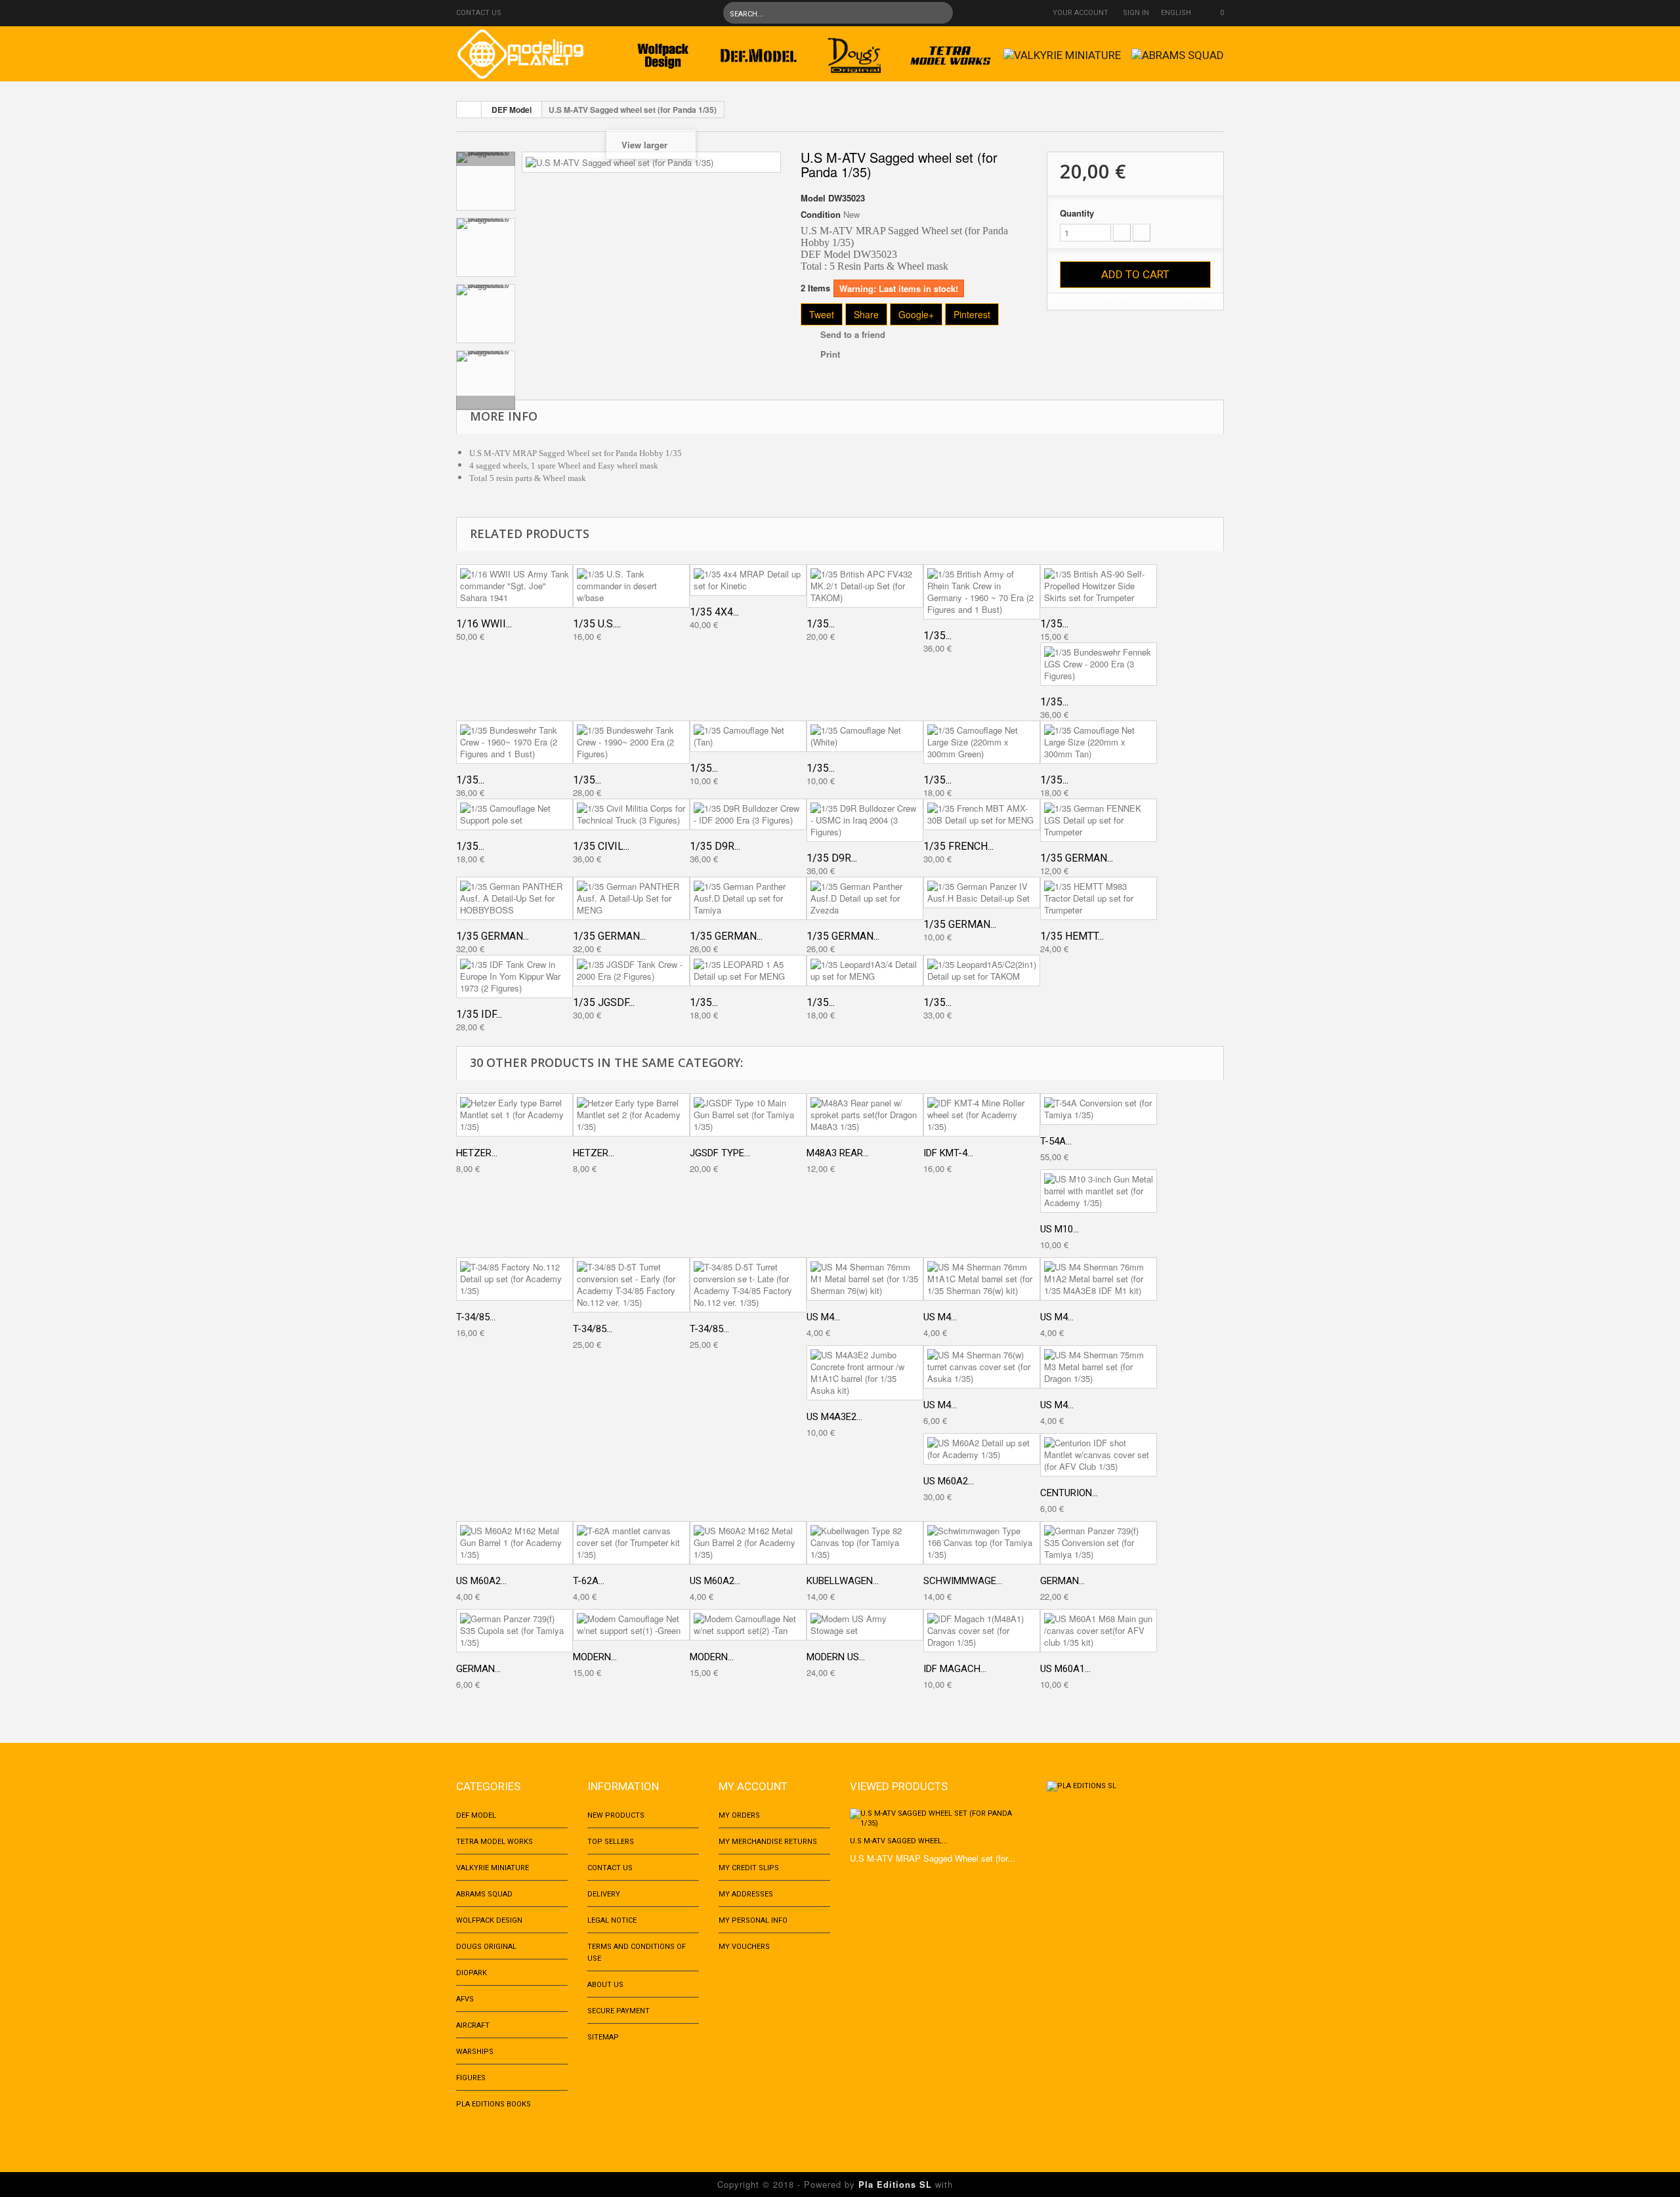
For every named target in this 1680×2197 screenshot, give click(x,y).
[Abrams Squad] (1178, 52)
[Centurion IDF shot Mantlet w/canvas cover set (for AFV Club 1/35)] (1099, 1455)
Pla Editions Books (493, 2104)
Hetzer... (477, 1153)
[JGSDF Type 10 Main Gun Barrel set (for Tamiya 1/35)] (748, 1115)
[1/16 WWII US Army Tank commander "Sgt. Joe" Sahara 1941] (514, 586)
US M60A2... (949, 1481)
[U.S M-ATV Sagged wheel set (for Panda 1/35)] (486, 181)
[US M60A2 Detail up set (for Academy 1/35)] (982, 1449)
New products (616, 1815)
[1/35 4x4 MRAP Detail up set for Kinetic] (748, 580)
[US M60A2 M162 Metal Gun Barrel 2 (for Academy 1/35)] (748, 1543)
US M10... (1060, 1229)
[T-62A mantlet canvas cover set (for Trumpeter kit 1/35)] (631, 1543)
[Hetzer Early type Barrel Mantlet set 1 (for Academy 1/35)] (514, 1115)
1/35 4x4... (714, 612)
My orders (739, 1815)
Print (830, 354)
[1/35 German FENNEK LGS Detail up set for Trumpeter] (1099, 820)
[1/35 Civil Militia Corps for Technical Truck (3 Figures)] (631, 814)
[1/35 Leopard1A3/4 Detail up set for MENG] (865, 971)
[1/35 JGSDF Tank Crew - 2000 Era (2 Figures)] (631, 971)
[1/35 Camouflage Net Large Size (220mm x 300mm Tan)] (1099, 742)
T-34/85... (476, 1317)
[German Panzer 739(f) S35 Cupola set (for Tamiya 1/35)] (514, 1631)
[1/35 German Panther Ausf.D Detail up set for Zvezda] (865, 898)
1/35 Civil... (601, 846)
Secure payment (619, 2011)
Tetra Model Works (494, 1842)
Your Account (1081, 13)
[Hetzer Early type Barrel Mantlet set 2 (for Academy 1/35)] (631, 1115)
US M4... (823, 1317)
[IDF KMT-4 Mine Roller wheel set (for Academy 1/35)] (982, 1115)
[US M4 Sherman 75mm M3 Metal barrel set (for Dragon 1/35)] (1099, 1367)
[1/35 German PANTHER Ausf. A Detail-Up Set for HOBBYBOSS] (514, 898)
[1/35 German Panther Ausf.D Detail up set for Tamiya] (748, 898)
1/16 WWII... (484, 624)
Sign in (1136, 13)
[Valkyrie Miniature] (1062, 52)
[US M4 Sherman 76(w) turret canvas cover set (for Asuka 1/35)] (982, 1367)
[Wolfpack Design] (663, 52)
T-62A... (589, 1581)
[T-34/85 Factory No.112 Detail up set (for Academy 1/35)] (514, 1279)
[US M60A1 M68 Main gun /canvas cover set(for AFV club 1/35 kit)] (1099, 1631)
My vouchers (744, 1947)
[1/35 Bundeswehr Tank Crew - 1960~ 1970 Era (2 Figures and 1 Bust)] (514, 742)
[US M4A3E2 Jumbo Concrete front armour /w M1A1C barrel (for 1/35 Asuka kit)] (865, 1373)
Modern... (595, 1657)
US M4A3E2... (834, 1417)
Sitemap (603, 2037)
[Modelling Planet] (520, 54)
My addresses (746, 1894)
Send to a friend (853, 334)
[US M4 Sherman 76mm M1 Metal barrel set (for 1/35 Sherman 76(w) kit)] (865, 1279)
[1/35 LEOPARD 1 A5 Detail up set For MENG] (748, 971)
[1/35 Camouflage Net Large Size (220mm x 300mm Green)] (982, 742)
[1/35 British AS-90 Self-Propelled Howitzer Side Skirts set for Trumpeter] (1099, 586)
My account (753, 1786)
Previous (486, 159)
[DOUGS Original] (854, 52)
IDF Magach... (955, 1669)
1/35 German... (1077, 858)
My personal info (753, 1920)
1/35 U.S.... (597, 624)
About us (605, 1985)
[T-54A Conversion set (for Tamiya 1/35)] (1099, 1109)
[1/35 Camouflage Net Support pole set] (514, 814)
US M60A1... (1065, 1669)
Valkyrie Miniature (493, 1868)
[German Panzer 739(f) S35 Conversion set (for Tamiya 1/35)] (1099, 1543)
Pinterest (972, 314)
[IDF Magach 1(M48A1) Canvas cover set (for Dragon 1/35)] (982, 1631)
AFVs (465, 1999)
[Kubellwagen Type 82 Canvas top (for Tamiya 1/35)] (865, 1543)
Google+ (916, 314)
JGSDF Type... (720, 1153)
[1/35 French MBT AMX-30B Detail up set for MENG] (982, 814)
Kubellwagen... (843, 1581)
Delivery (604, 1894)
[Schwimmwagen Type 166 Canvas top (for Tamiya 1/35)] (982, 1543)
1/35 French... (958, 846)
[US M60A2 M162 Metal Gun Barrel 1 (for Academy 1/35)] (514, 1543)
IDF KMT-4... (948, 1153)
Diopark (472, 1973)
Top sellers (611, 1842)
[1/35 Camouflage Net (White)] (865, 736)
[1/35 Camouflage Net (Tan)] (748, 736)
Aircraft (473, 2025)
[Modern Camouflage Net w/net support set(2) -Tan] (748, 1625)
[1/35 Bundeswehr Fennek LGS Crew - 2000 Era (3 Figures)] (1099, 664)
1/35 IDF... (479, 1014)
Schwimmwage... (963, 1581)
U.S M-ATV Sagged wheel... (899, 1841)
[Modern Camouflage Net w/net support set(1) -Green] (631, 1625)
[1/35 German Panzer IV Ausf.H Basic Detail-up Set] (982, 892)
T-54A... (1056, 1141)
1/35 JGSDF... (604, 1002)
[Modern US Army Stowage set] (865, 1625)
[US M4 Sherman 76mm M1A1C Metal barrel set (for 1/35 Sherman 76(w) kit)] (982, 1279)
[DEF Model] (759, 52)
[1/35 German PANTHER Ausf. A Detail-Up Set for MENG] (631, 898)
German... (1062, 1581)
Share (866, 314)
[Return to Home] (469, 110)
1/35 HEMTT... (1072, 936)
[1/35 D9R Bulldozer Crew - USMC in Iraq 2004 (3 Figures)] (865, 820)
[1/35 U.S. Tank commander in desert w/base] (631, 586)
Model (813, 198)
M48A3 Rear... (838, 1153)
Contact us (479, 13)
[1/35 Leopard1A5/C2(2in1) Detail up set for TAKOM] (982, 971)
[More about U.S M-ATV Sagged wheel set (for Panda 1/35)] (938, 1818)
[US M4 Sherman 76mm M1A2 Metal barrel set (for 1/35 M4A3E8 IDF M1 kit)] (1099, 1279)
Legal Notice (612, 1920)
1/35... (821, 624)
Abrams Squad (484, 1894)
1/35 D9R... (715, 846)
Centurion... (1069, 1493)
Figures (471, 2078)
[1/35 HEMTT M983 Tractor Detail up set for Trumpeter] (1099, 898)
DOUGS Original (486, 1947)
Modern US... (836, 1657)
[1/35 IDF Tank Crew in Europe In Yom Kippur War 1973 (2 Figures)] (514, 976)
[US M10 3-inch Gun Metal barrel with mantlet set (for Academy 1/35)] (1099, 1191)
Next (486, 403)
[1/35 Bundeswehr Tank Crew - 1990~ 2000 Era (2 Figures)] (631, 742)
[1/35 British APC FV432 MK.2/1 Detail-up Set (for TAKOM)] (865, 586)
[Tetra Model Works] (950, 52)
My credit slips (749, 1868)
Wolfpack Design (489, 1920)
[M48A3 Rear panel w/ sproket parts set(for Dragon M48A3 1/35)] (865, 1115)
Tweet (822, 314)
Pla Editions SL (895, 2184)
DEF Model (512, 110)
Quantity (1077, 213)
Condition (821, 215)
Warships (475, 2052)
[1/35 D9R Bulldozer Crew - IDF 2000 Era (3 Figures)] (748, 814)
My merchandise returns (768, 1842)
